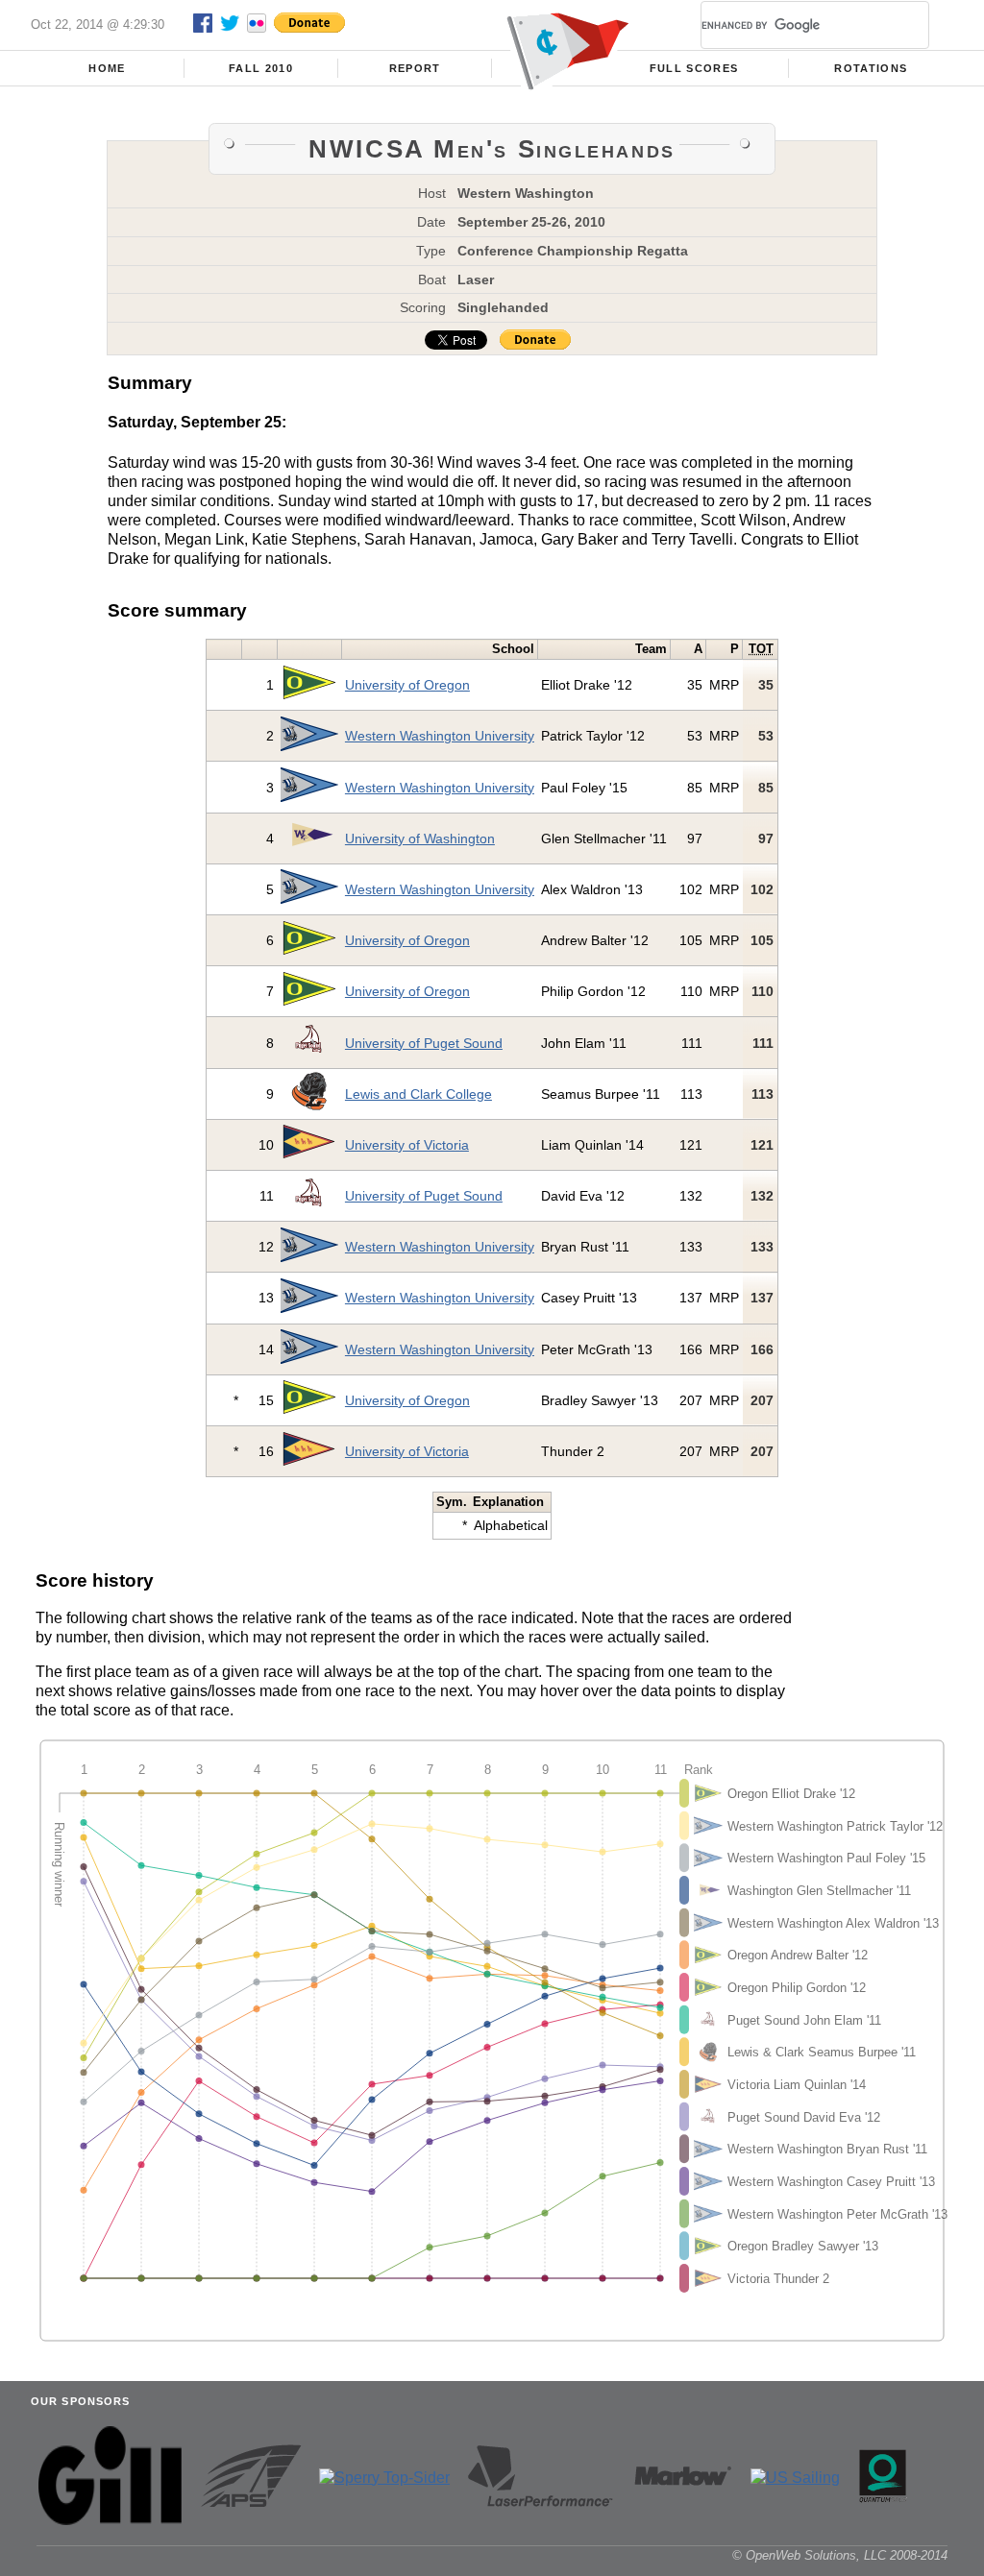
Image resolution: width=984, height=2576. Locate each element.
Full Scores (694, 68)
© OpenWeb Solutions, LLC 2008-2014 (840, 2555)
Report (415, 68)
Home (107, 68)
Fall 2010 (261, 68)
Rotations (871, 68)
